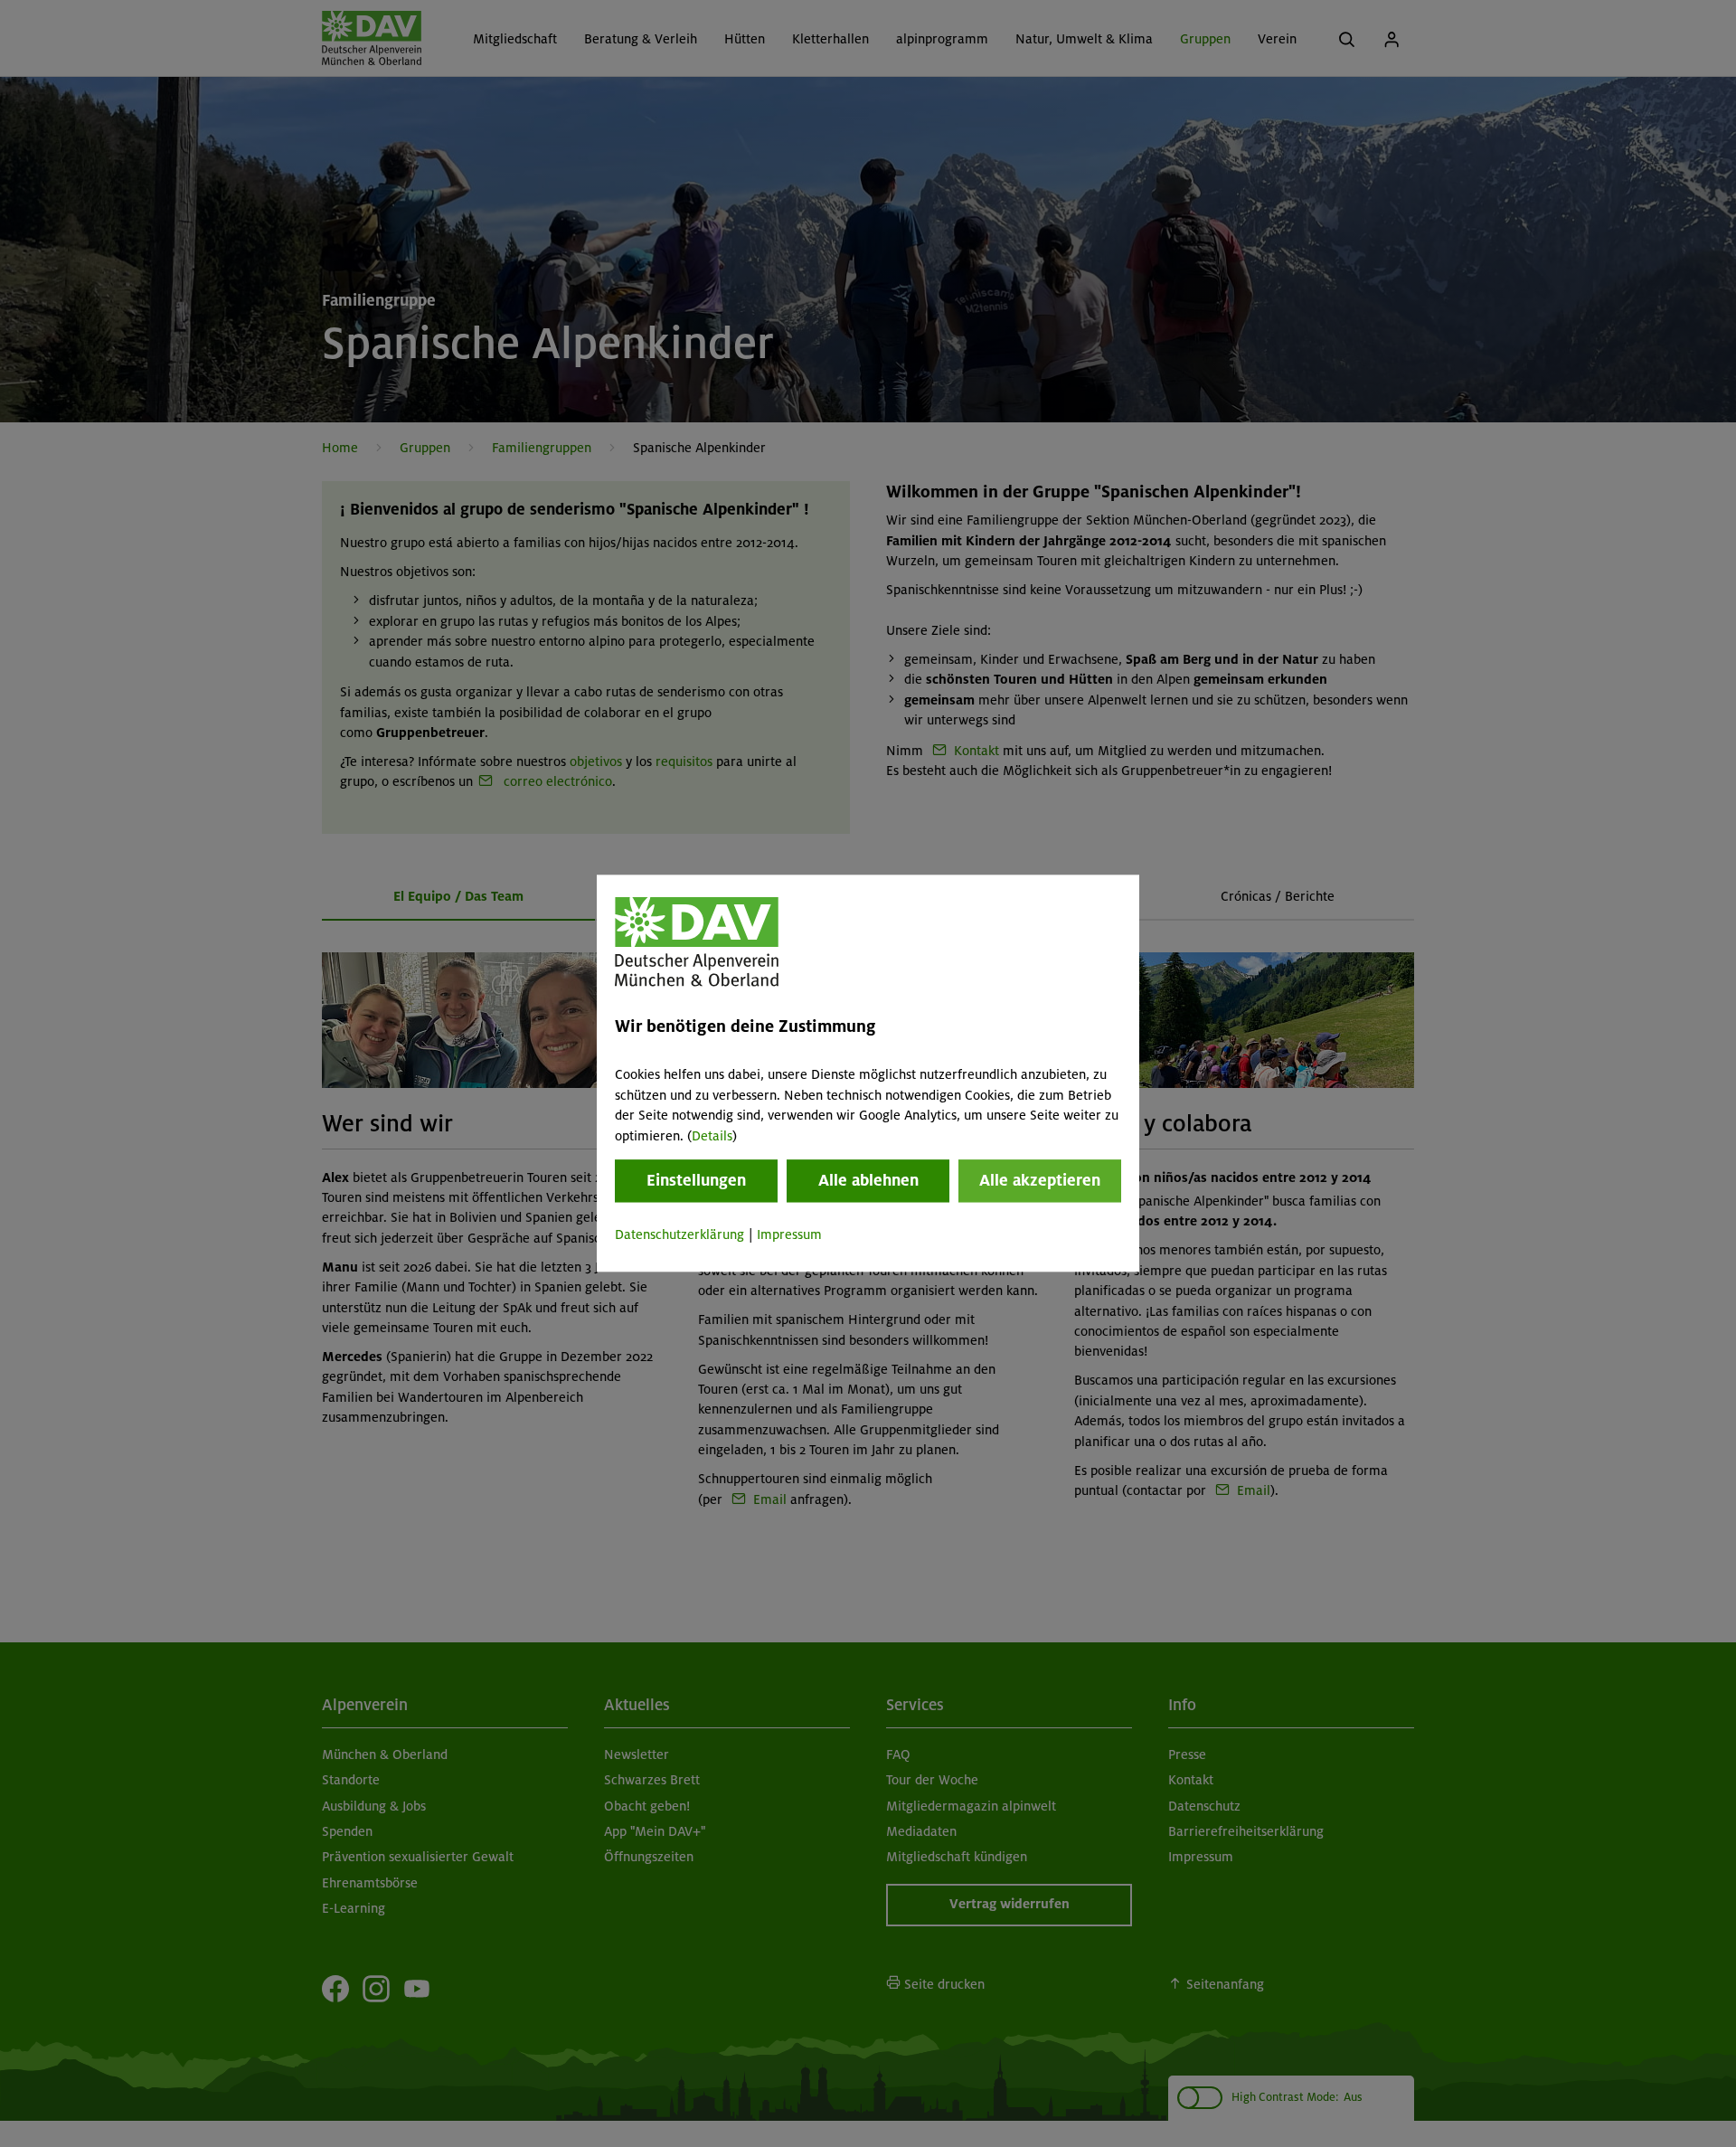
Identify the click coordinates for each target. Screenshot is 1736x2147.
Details (712, 1136)
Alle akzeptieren (1040, 1180)
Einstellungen (696, 1180)
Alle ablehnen (868, 1180)
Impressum (789, 1234)
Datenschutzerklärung (679, 1234)
